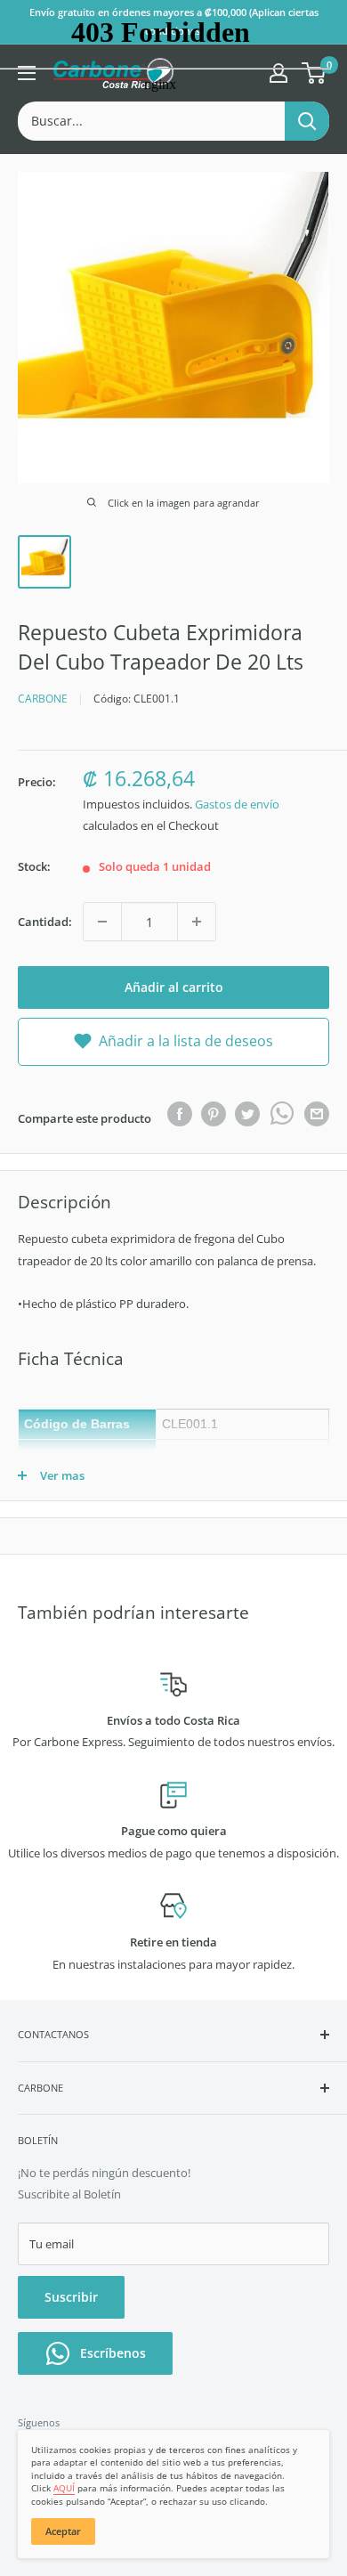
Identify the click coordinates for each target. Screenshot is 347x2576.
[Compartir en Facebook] (180, 1114)
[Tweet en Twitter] (247, 1114)
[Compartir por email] (317, 1114)
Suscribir (71, 2297)
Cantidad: (45, 922)
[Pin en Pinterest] (214, 1114)
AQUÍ (64, 2488)
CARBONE (43, 699)
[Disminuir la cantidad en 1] (102, 922)
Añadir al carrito (174, 987)
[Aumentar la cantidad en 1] (197, 922)
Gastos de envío (237, 804)
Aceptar (63, 2531)
